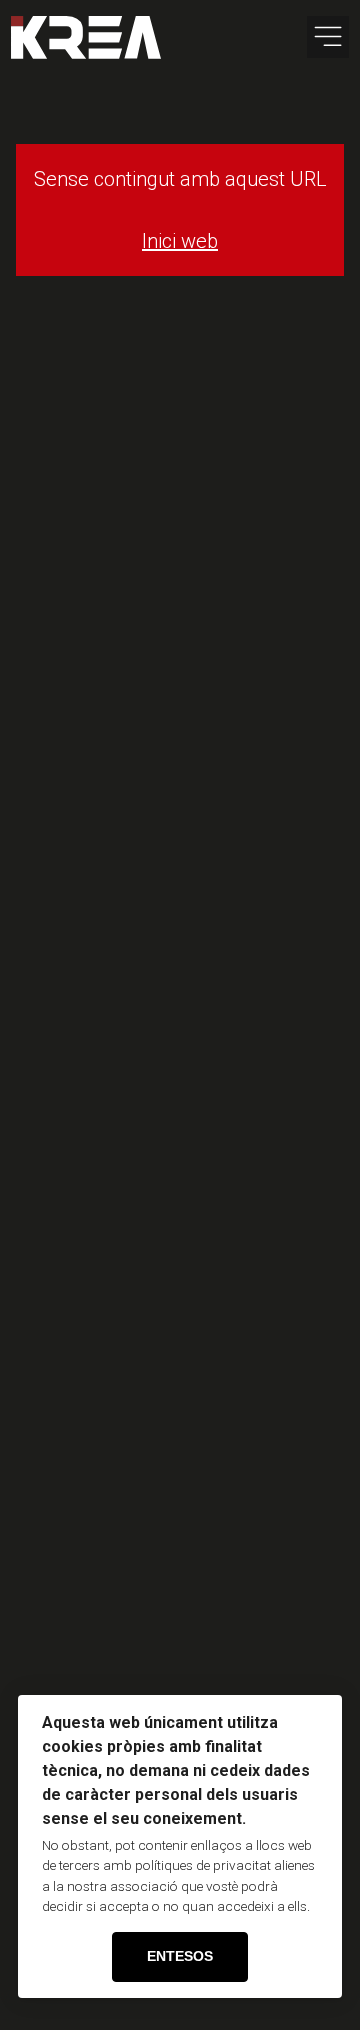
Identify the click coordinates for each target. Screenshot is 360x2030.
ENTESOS (180, 1956)
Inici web (180, 241)
